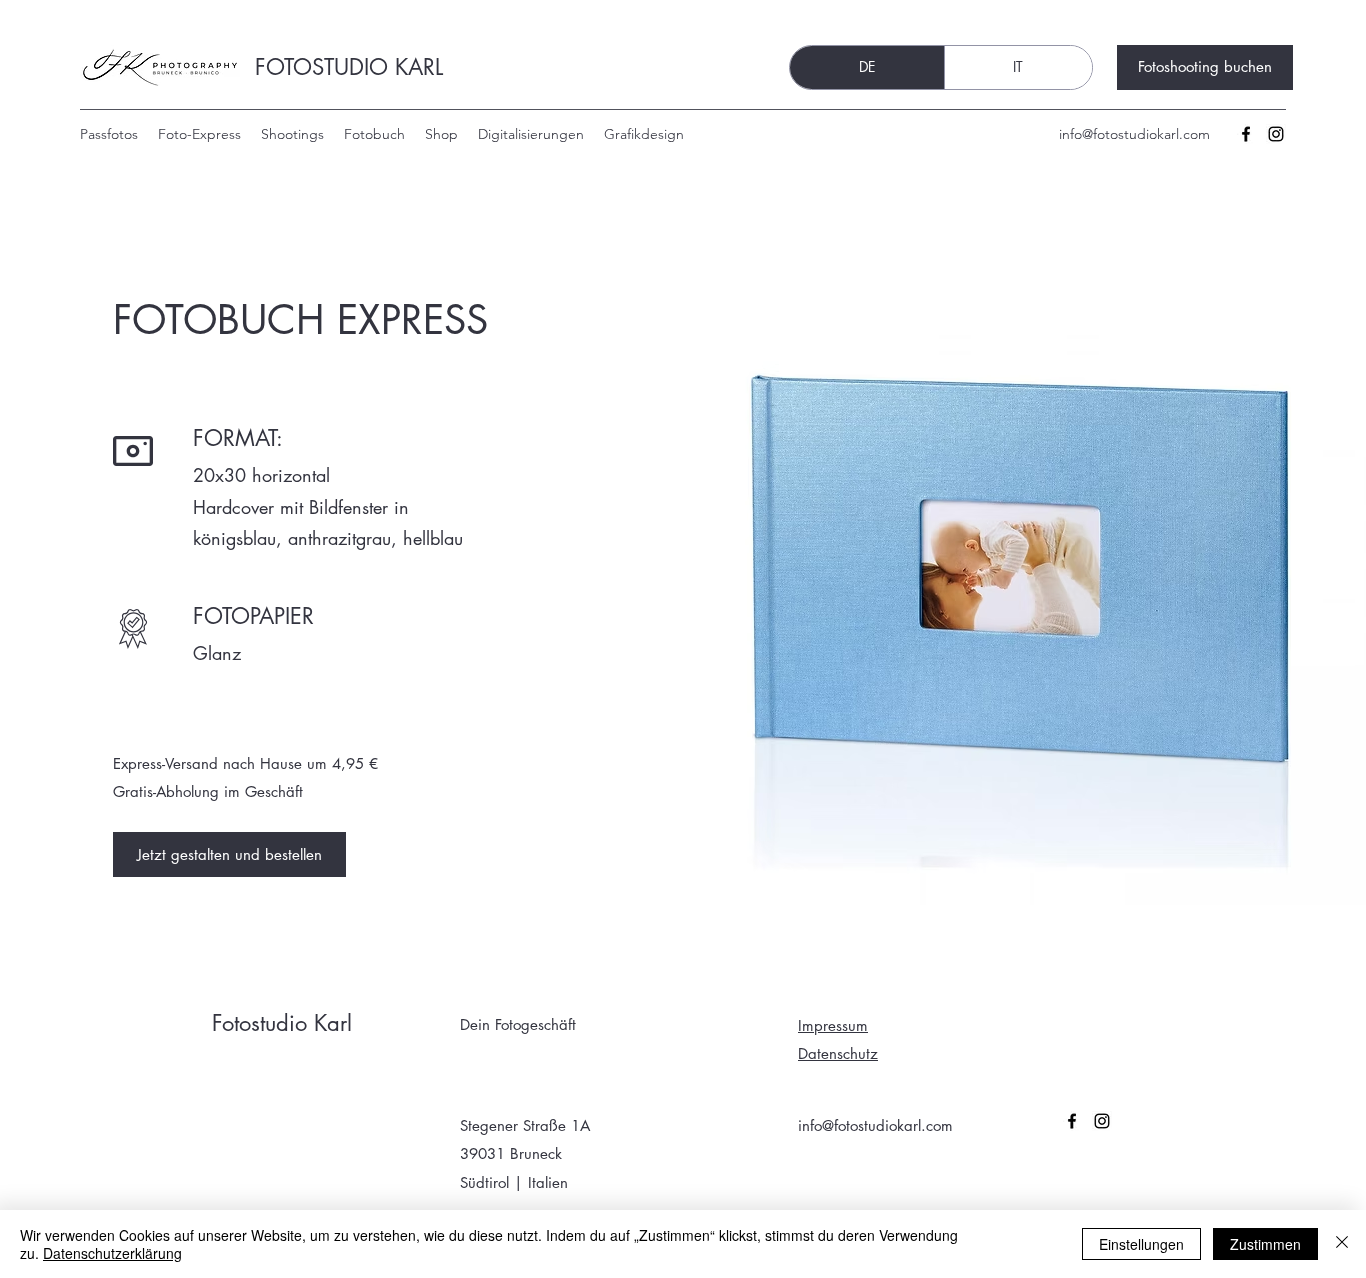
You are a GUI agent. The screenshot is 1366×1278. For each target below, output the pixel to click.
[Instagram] (1276, 134)
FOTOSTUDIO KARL (349, 67)
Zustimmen (1265, 1244)
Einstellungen (1141, 1244)
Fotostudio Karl (282, 1023)
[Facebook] (1246, 134)
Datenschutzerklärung (112, 1253)
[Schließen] (1342, 1244)
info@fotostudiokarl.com (1134, 134)
